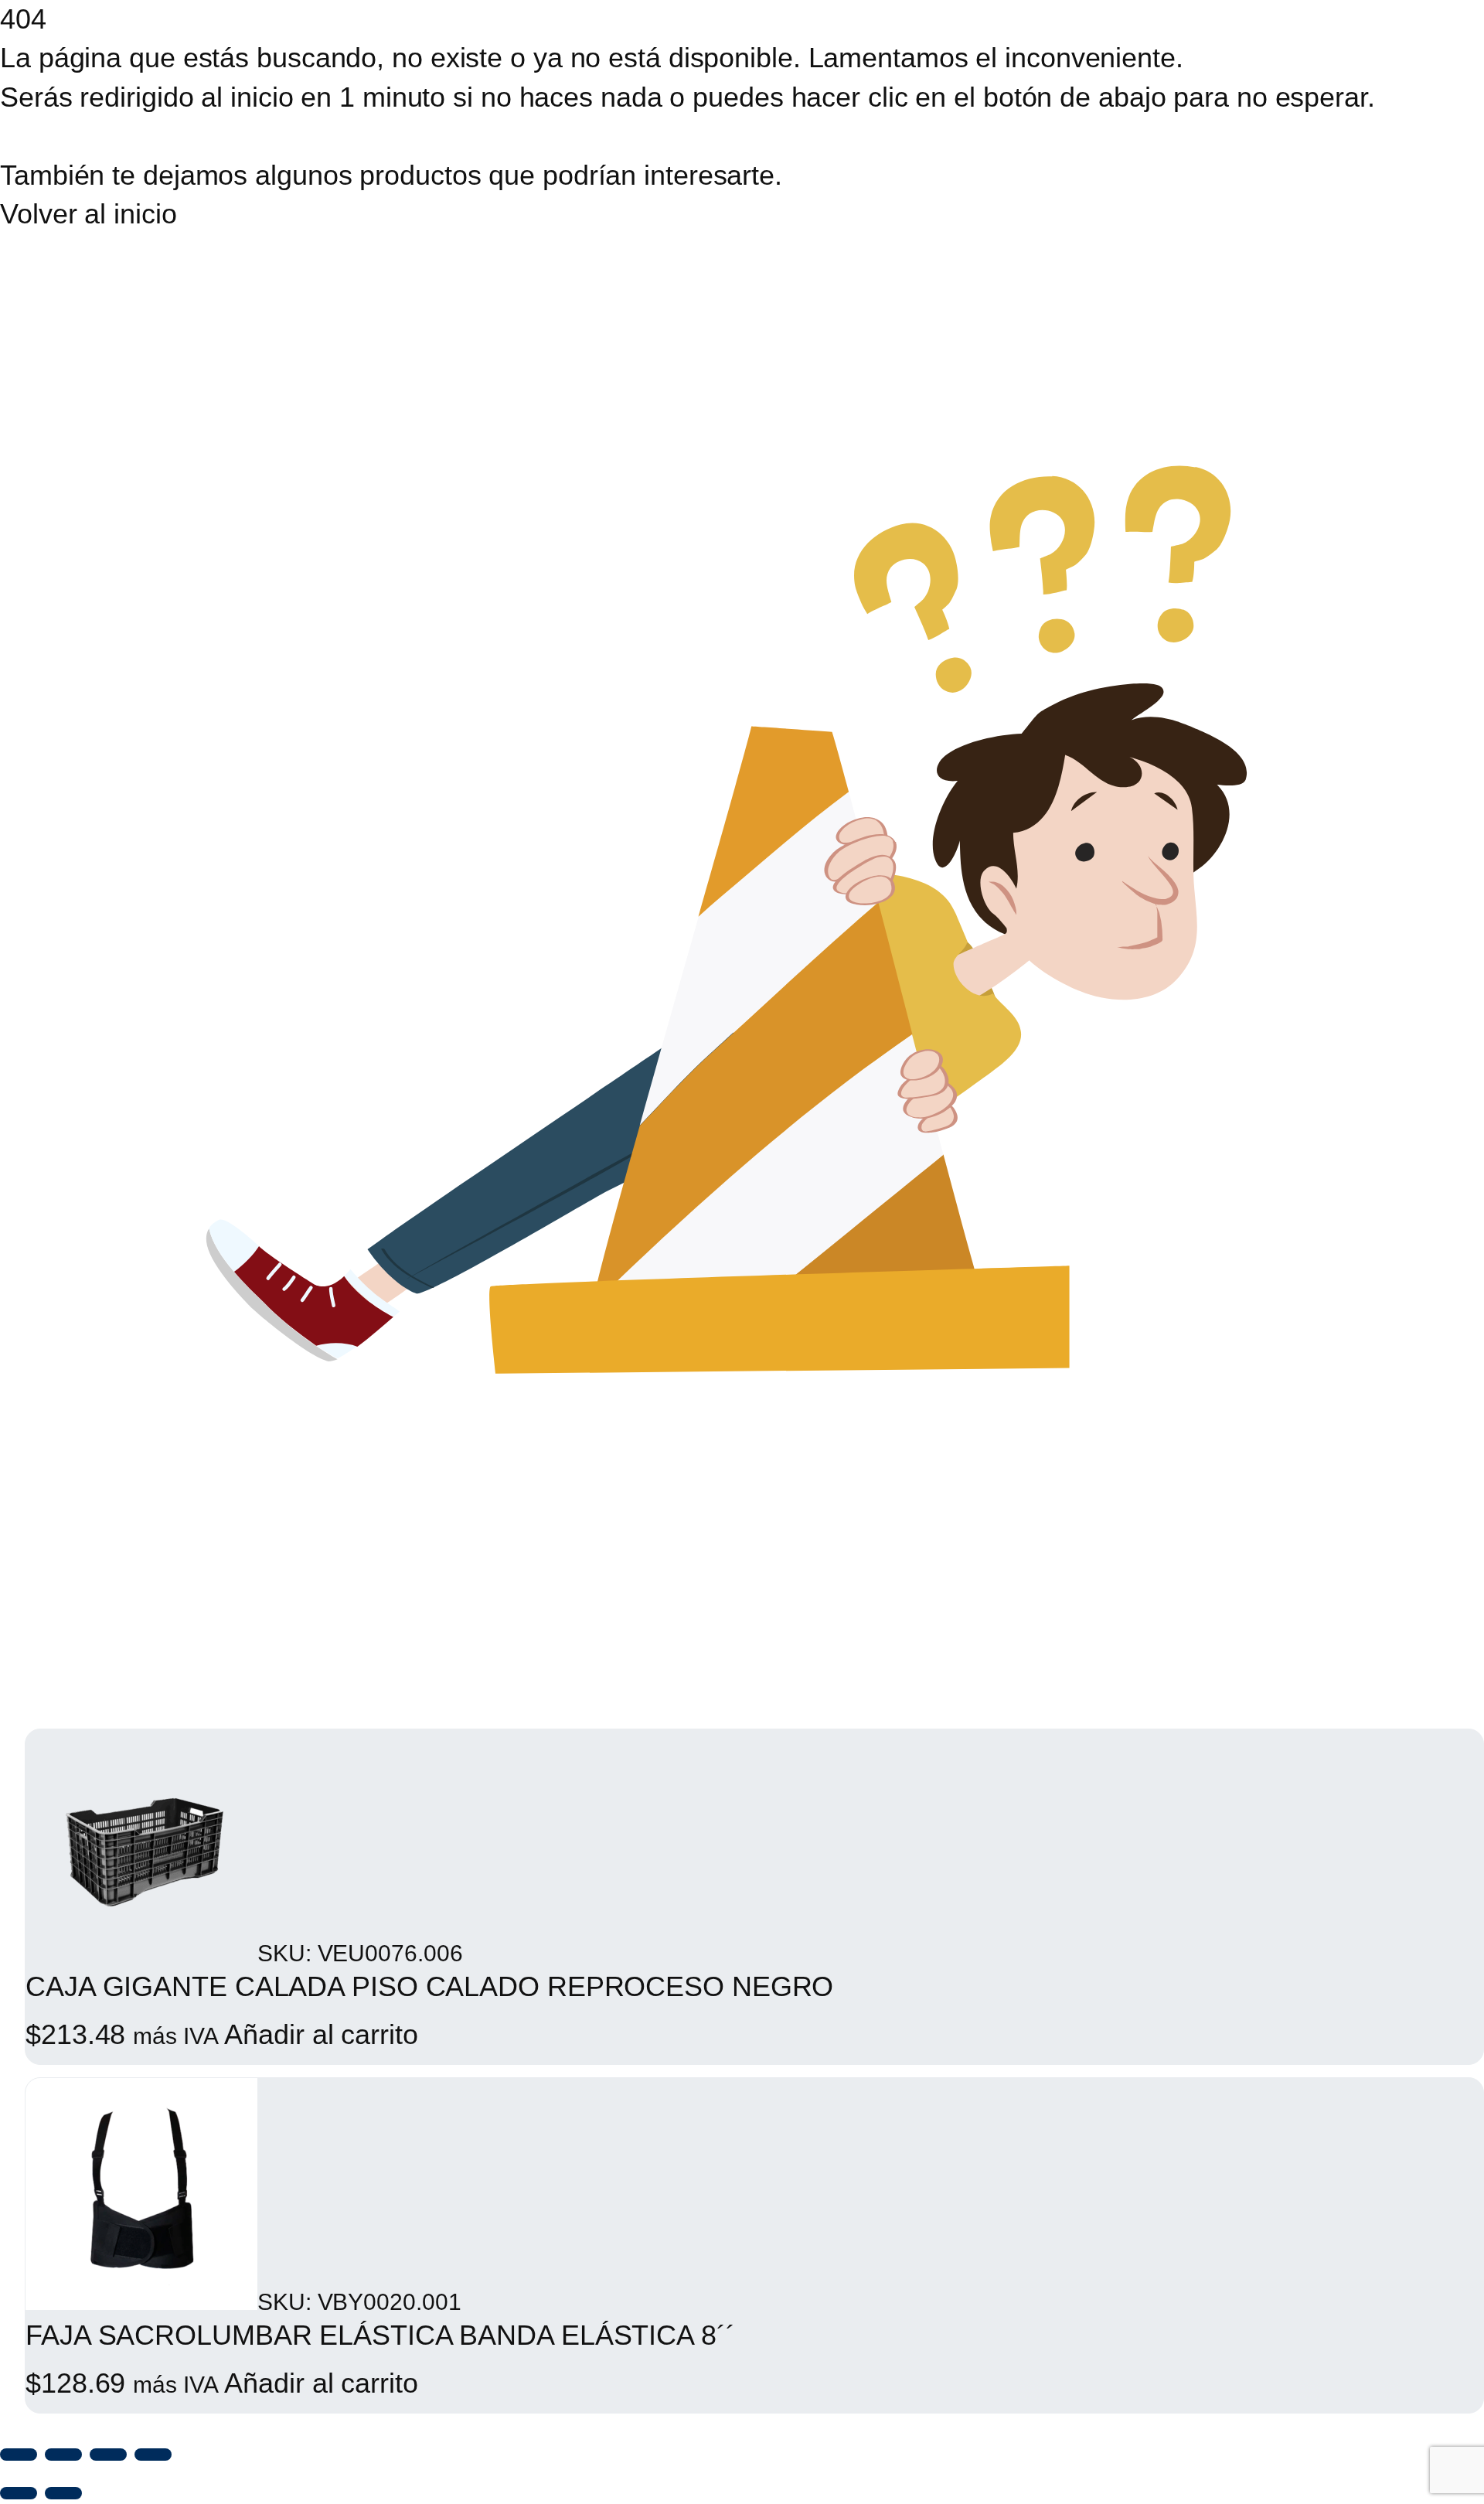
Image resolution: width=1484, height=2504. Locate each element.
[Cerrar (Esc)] (153, 2455)
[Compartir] (108, 2455)
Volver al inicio (88, 214)
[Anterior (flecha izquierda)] (19, 2493)
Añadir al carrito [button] (321, 2034)
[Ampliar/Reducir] (19, 2455)
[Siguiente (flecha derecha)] (63, 2493)
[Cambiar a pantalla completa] (63, 2455)
